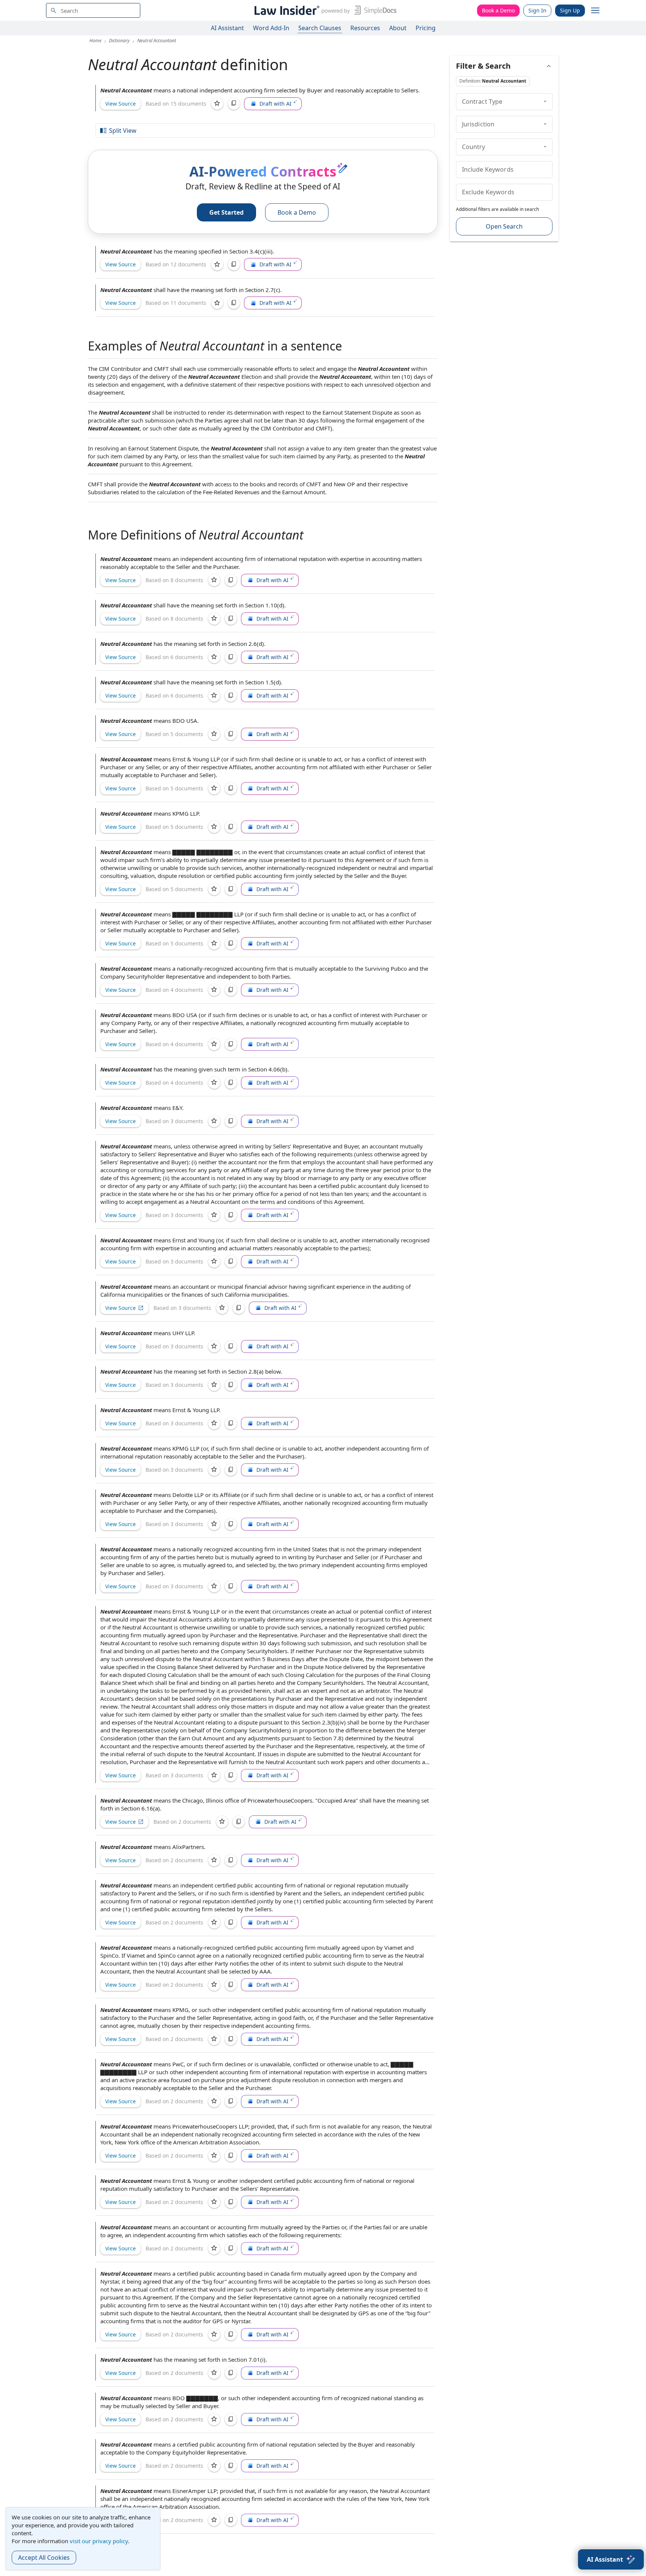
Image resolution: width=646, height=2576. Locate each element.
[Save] (217, 104)
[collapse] (545, 101)
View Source (120, 104)
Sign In (537, 10)
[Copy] (234, 104)
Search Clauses (320, 28)
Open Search (504, 226)
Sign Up (570, 10)
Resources (365, 28)
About (398, 28)
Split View (123, 131)
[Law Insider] (324, 10)
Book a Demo (498, 10)
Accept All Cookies (44, 2558)
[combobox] (93, 10)
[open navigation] (595, 11)
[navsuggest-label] (93, 10)
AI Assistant (227, 28)
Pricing (426, 28)
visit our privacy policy (99, 2541)
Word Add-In (271, 28)
